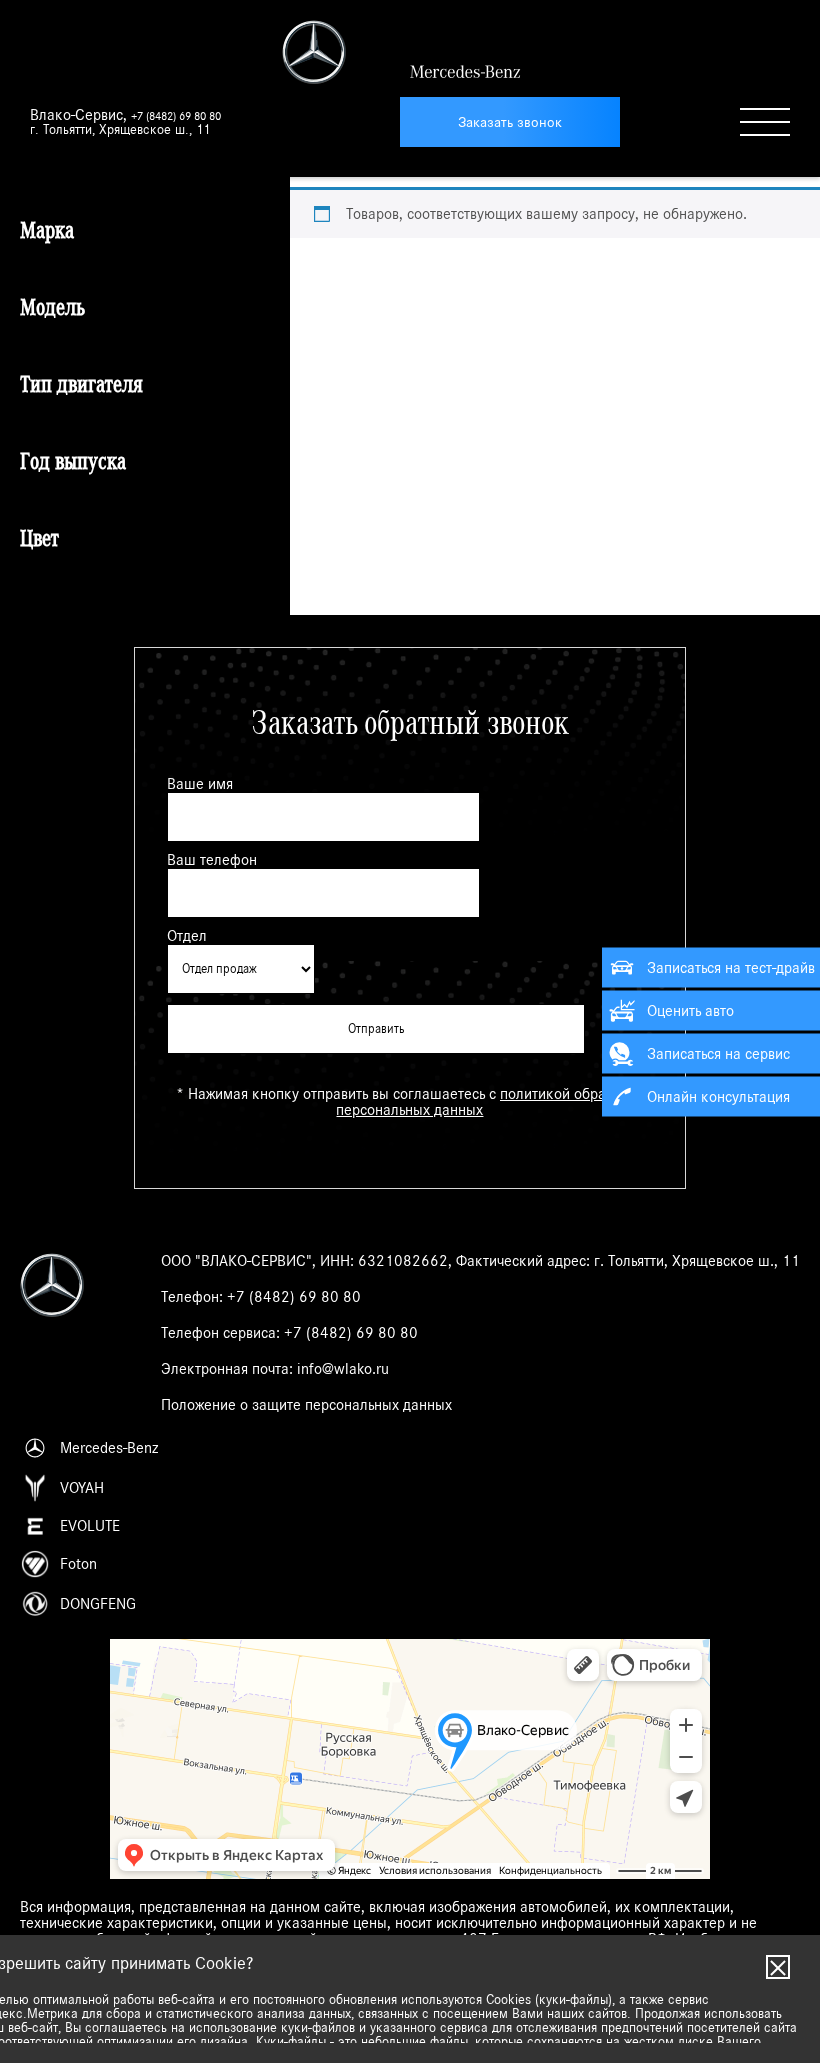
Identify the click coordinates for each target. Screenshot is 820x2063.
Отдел (187, 936)
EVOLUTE (90, 1526)
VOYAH (82, 1488)
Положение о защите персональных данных (306, 1405)
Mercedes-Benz (109, 1448)
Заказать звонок (510, 122)
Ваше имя (200, 784)
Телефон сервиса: (289, 1333)
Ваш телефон (212, 860)
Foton (78, 1564)
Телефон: (261, 1297)
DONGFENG (98, 1604)
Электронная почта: (275, 1369)
